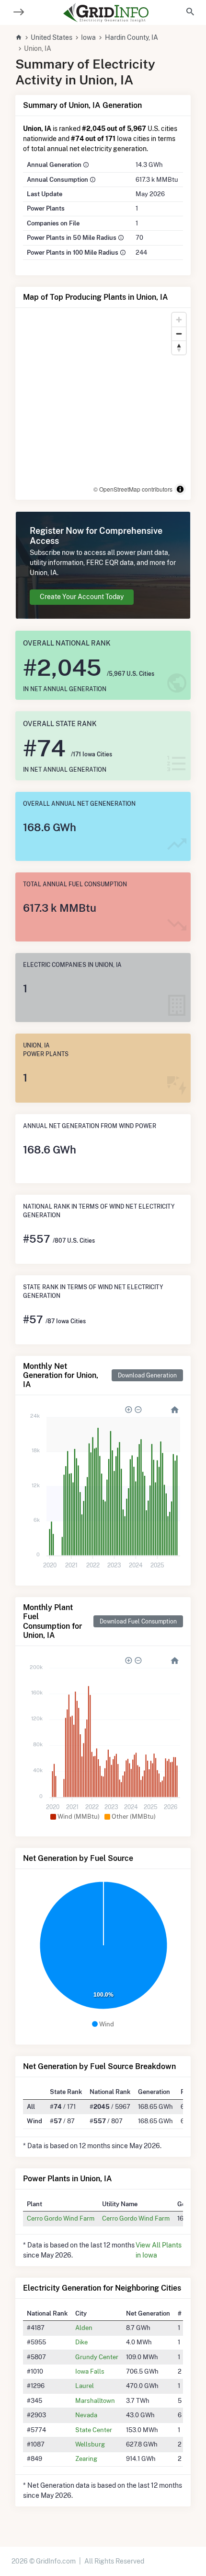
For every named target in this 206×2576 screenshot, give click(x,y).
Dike (81, 2342)
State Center (94, 2430)
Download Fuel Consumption (138, 1621)
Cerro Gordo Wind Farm (61, 2218)
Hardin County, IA (132, 37)
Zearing (86, 2458)
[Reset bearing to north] (179, 347)
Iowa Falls (90, 2371)
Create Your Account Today (82, 597)
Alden (84, 2328)
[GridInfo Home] (106, 12)
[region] (103, 404)
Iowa (88, 37)
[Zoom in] (179, 320)
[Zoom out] (179, 334)
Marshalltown (95, 2400)
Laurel (85, 2386)
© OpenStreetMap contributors (133, 489)
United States (51, 37)
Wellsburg (90, 2444)
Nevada (86, 2415)
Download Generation (147, 1375)
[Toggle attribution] (180, 489)
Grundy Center (97, 2357)
